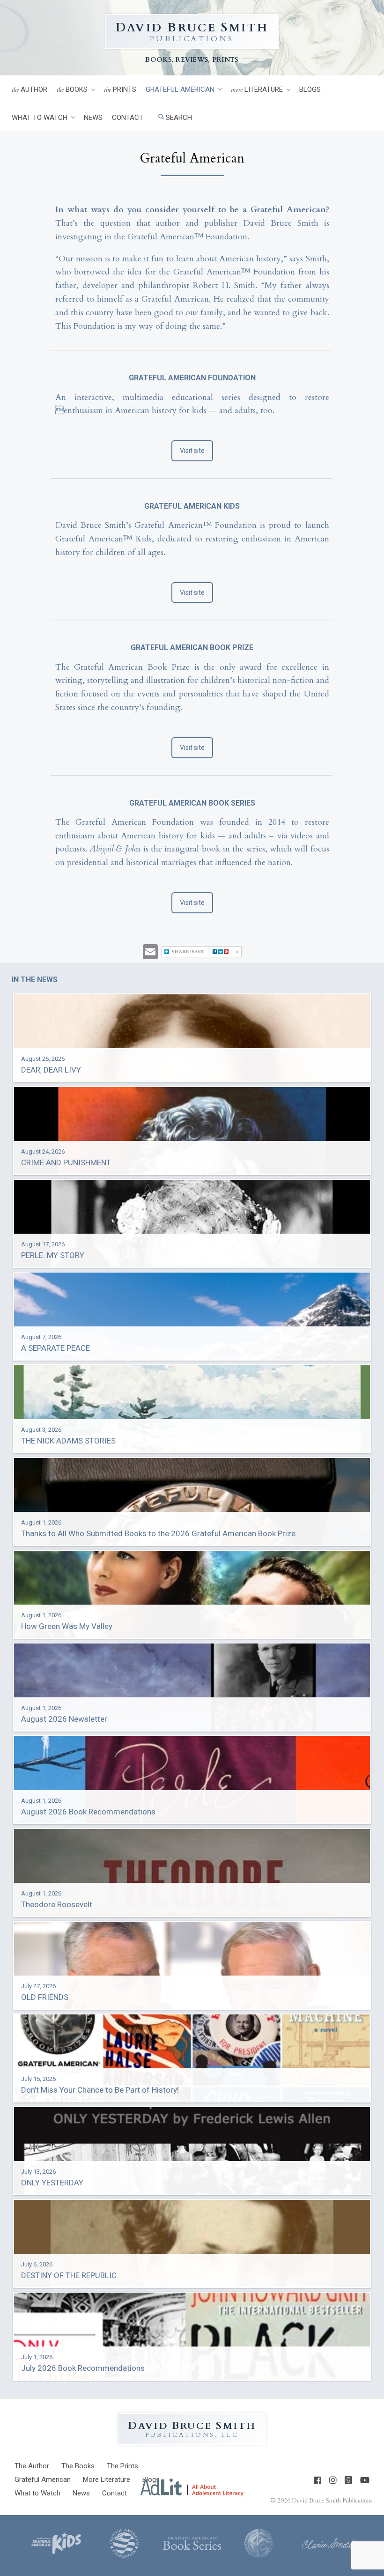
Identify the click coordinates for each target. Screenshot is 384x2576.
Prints (120, 90)
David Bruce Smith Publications (332, 2501)
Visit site (192, 451)
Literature (257, 90)
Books (72, 90)
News (93, 118)
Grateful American (180, 89)
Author (30, 90)
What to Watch (40, 118)
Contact (128, 118)
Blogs (310, 89)
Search (178, 118)
